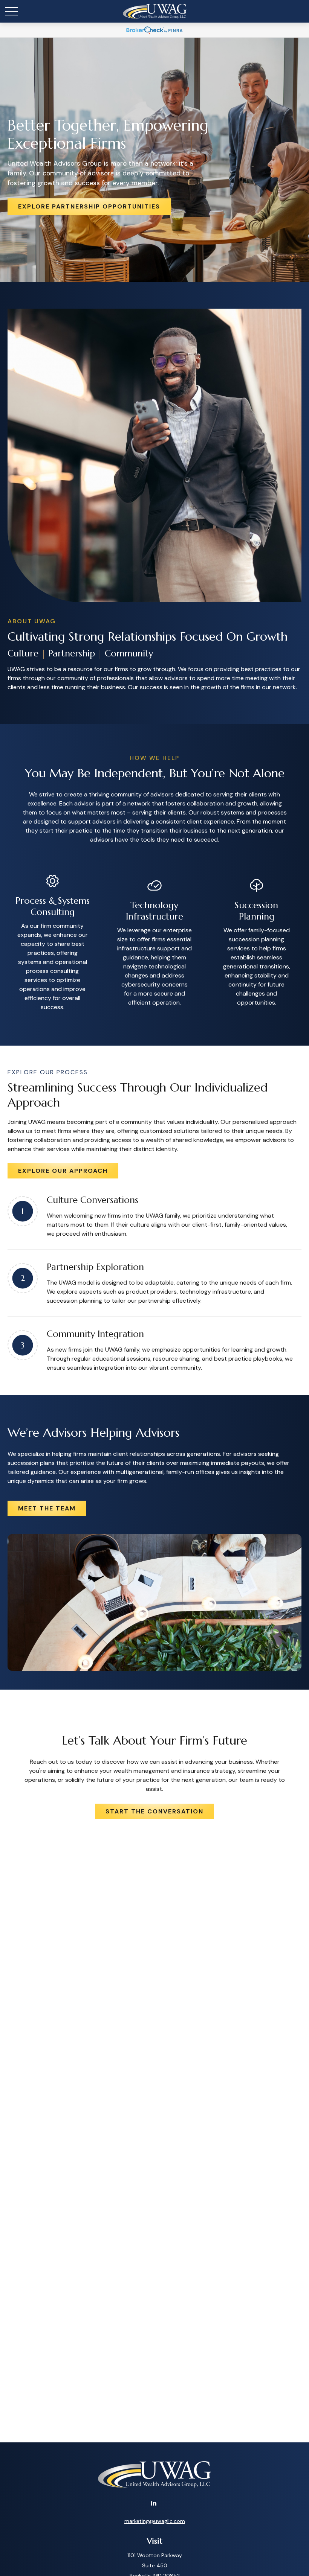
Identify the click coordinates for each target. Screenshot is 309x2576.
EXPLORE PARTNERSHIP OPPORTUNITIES (89, 206)
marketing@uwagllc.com (155, 2521)
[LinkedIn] (154, 2503)
